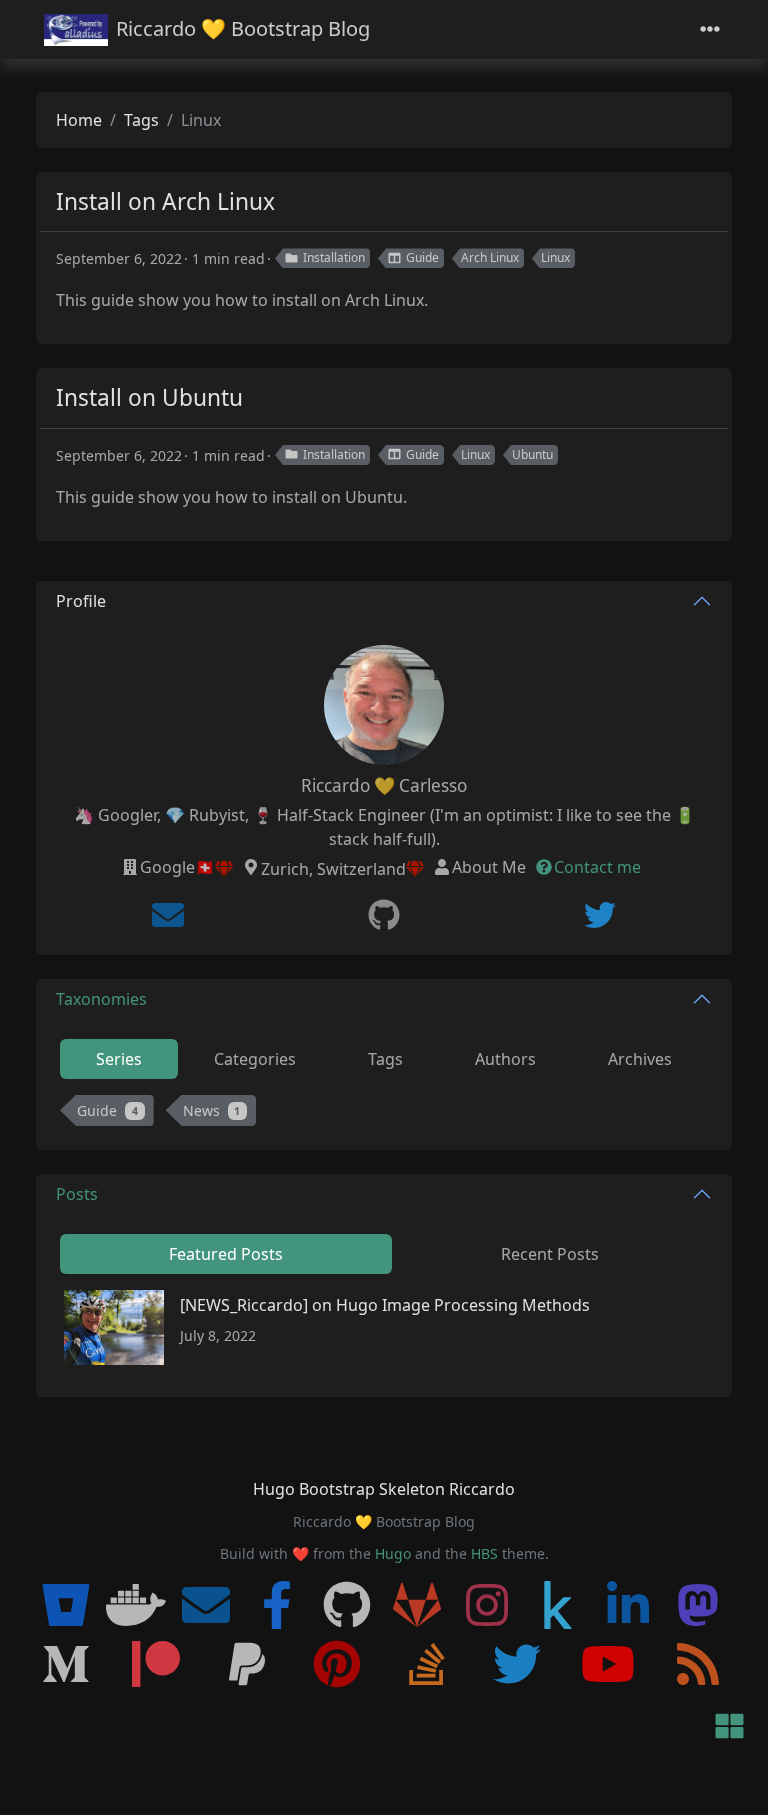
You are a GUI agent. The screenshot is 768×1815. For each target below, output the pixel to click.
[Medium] (66, 1665)
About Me (489, 867)
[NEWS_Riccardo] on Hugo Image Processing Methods (385, 1305)
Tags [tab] (385, 1059)
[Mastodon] (698, 1606)
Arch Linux (490, 257)
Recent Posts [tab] (550, 1254)
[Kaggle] (558, 1606)
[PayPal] (247, 1665)
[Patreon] (156, 1665)
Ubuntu (532, 454)
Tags (141, 120)
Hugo (393, 1553)
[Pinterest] (337, 1665)
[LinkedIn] (628, 1606)
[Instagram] (487, 1606)
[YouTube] (608, 1665)
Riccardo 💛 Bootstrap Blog (243, 28)
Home (79, 120)
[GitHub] (384, 915)
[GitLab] (417, 1606)
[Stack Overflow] (427, 1665)
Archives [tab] (640, 1059)
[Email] (168, 915)
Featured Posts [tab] (226, 1254)
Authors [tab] (505, 1059)
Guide (422, 257)
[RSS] (698, 1665)
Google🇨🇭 (177, 867)
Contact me (597, 867)
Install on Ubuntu (149, 397)
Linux (555, 257)
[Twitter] (600, 915)
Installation (334, 257)
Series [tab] (119, 1059)
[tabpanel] (384, 1114)
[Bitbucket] (66, 1606)
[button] (729, 1727)
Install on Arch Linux (165, 201)
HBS (484, 1553)
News (212, 1110)
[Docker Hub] (136, 1606)
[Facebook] (277, 1606)
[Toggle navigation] (710, 29)
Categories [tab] (255, 1059)
